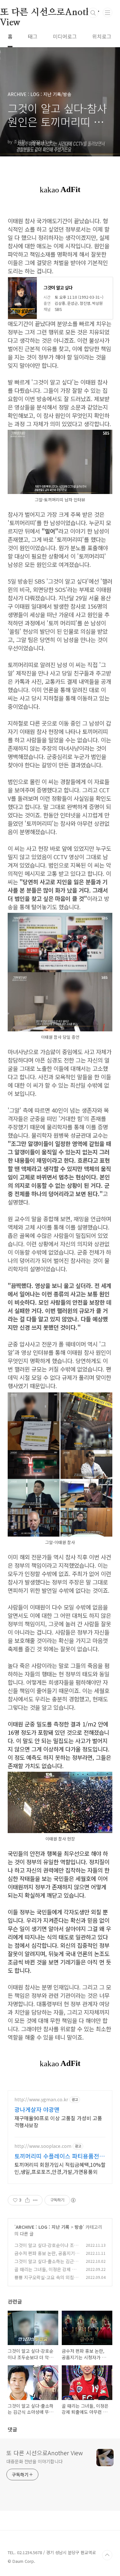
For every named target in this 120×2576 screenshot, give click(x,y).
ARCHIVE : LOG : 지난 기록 (43, 2227)
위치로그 (102, 36)
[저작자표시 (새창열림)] (73, 2200)
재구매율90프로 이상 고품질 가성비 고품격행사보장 (58, 2121)
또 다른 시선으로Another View (45, 2453)
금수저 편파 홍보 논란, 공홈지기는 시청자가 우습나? (47, 2257)
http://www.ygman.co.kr (41, 2100)
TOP (107, 2555)
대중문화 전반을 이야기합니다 (35, 2461)
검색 (93, 13)
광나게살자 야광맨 (37, 2109)
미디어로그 (65, 36)
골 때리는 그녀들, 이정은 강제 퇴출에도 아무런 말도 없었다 (45, 2273)
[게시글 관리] (35, 2200)
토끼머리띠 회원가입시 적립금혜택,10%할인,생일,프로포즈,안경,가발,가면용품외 (60, 2168)
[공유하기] (27, 2200)
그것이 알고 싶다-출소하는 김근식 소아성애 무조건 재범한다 (46, 2265)
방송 (79, 2227)
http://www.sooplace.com (43, 2146)
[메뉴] (108, 13)
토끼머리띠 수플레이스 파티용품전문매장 (60, 2156)
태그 (33, 36)
